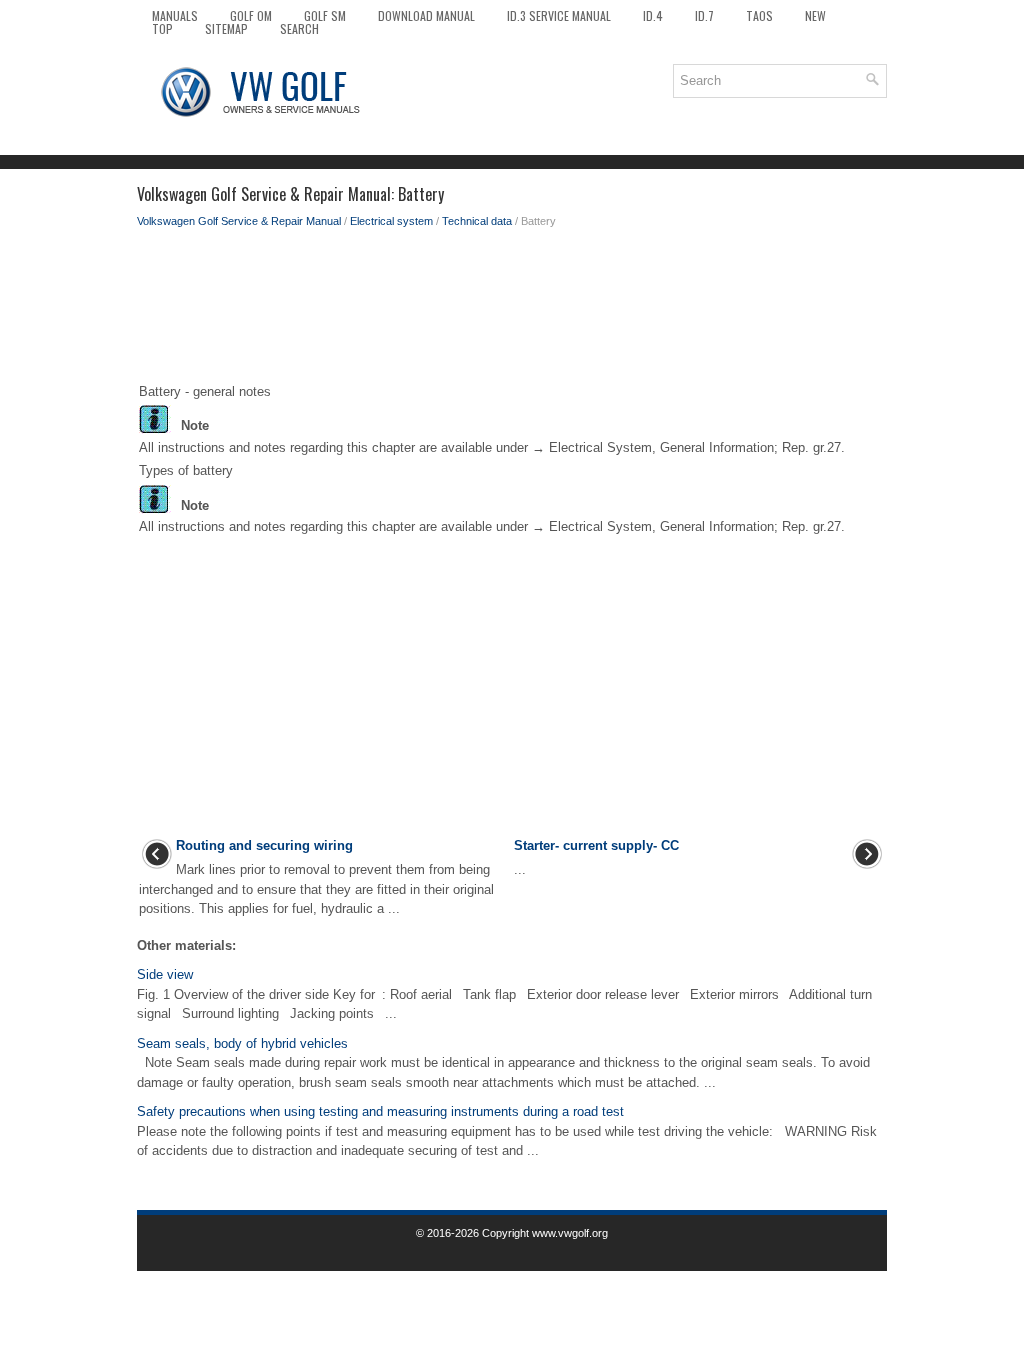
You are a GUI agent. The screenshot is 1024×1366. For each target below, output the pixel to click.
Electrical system (391, 221)
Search (299, 28)
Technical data (477, 221)
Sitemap (226, 28)
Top (162, 28)
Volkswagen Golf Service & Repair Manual (239, 221)
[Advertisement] (512, 310)
